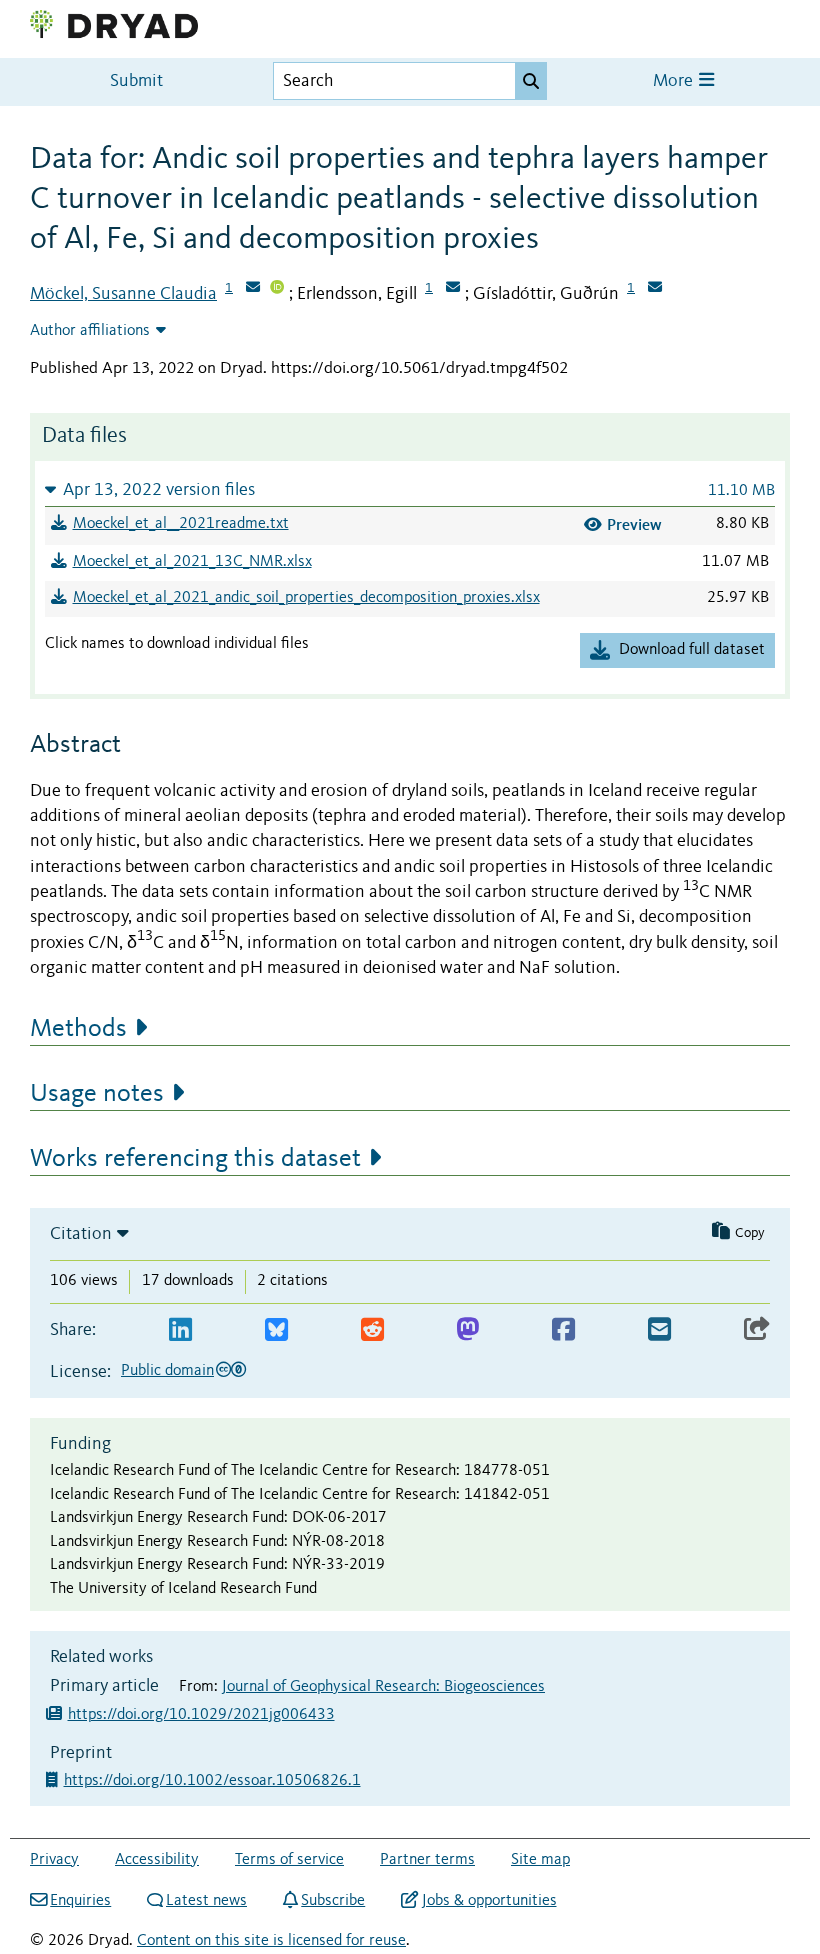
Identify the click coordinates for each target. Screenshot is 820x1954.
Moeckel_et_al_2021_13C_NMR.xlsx (192, 562)
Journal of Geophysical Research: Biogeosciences (383, 1687)
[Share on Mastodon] (467, 1330)
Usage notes (97, 1094)
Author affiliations (90, 331)
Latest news (206, 1901)
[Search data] (531, 81)
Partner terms (427, 1860)
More (675, 81)
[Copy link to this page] (757, 1330)
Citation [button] (81, 1234)
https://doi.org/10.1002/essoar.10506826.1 (214, 1781)
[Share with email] (659, 1330)
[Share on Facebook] (563, 1330)
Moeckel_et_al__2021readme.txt (181, 524)
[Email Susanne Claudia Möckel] (253, 289)
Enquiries (80, 1901)
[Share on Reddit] (372, 1330)
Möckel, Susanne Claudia (123, 294)
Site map (540, 1860)
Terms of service (289, 1860)
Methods (78, 1029)
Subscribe (333, 1901)
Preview (634, 524)
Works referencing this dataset (195, 1159)
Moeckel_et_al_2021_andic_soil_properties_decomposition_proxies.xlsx (306, 598)
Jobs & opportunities (489, 1901)
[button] (410, 489)
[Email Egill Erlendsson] (453, 289)
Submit (136, 81)
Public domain (167, 1371)
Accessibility (157, 1860)
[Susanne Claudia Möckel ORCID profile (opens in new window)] (277, 289)
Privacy (54, 1860)
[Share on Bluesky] (276, 1330)
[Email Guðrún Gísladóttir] (655, 289)
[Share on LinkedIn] (180, 1330)
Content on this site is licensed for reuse (271, 1941)
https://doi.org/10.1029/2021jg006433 (201, 1715)
